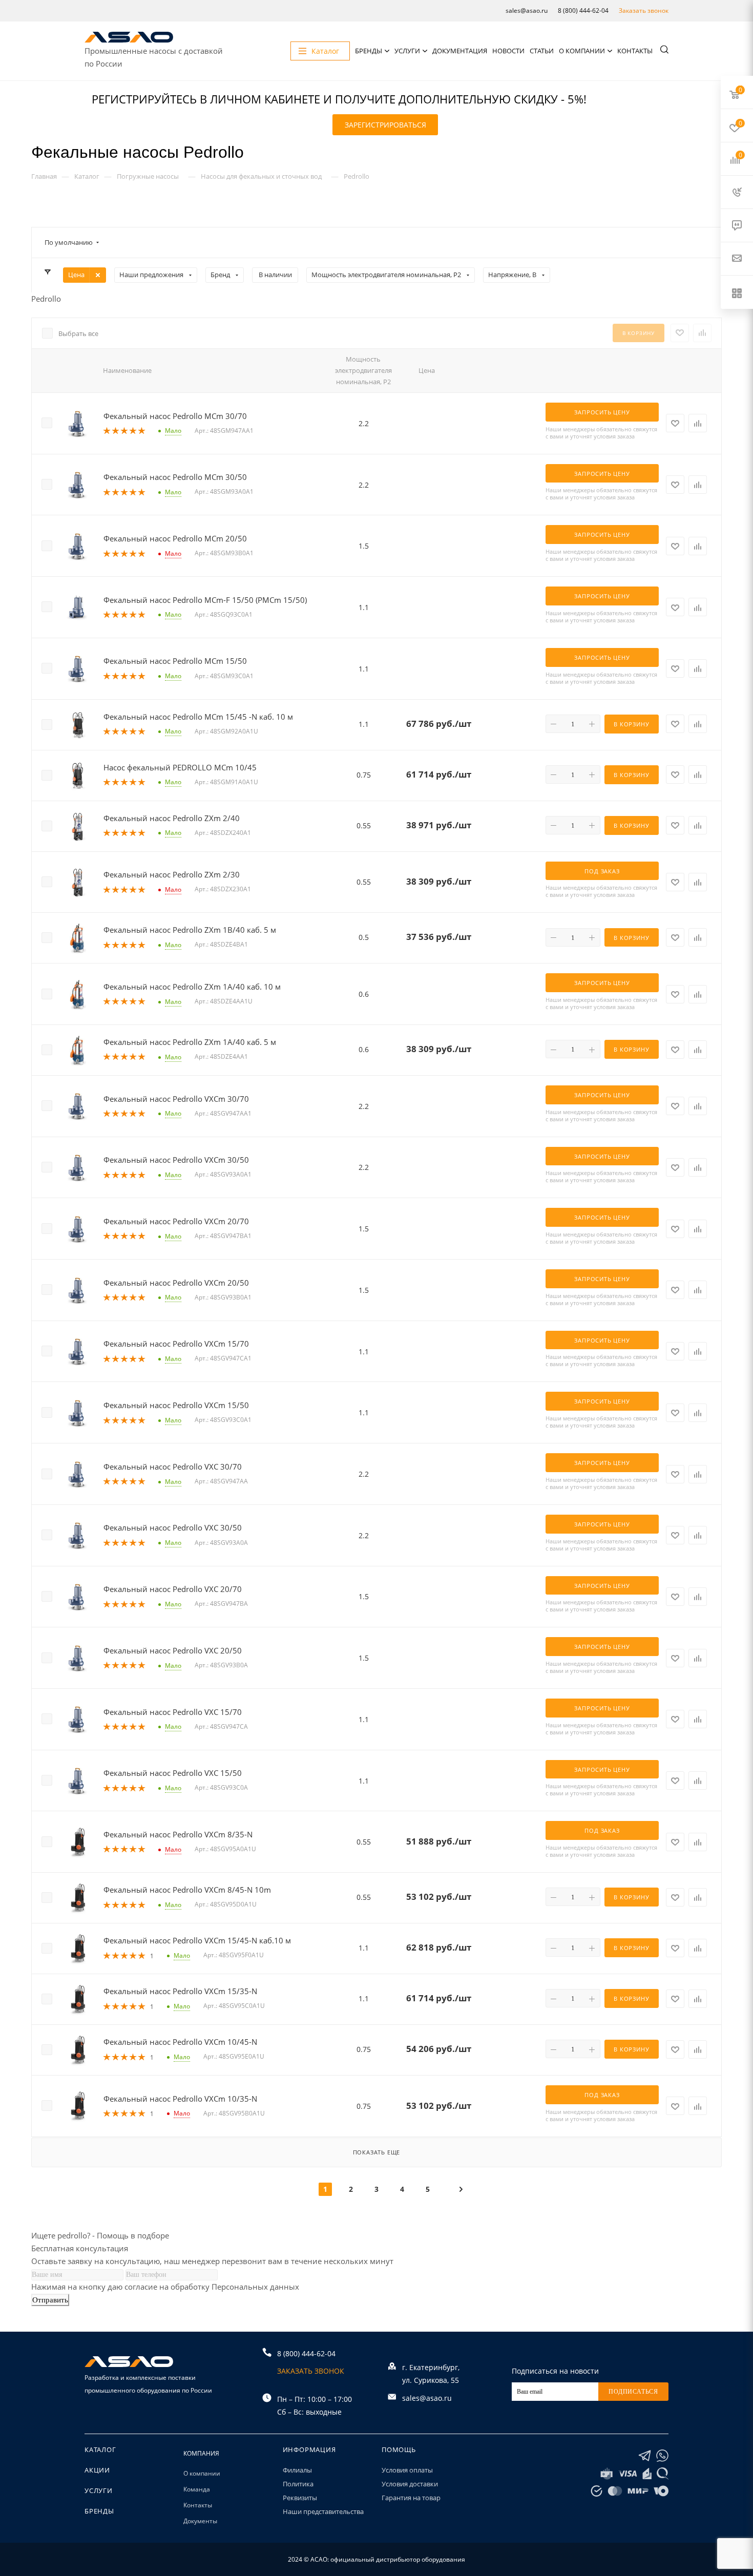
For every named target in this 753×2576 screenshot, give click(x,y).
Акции (97, 2470)
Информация (309, 2449)
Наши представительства (323, 2511)
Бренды (369, 51)
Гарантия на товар (411, 2498)
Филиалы (297, 2470)
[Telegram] (645, 2456)
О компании (582, 51)
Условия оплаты (407, 2470)
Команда (197, 2489)
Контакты (635, 51)
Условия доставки (410, 2484)
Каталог (100, 2449)
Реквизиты (300, 2498)
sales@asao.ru (527, 11)
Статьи (542, 51)
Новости (508, 51)
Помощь (399, 2449)
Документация (460, 51)
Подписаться (633, 2392)
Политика (298, 2484)
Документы (200, 2521)
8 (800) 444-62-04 (583, 11)
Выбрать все (78, 333)
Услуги (407, 51)
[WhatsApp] (662, 2456)
